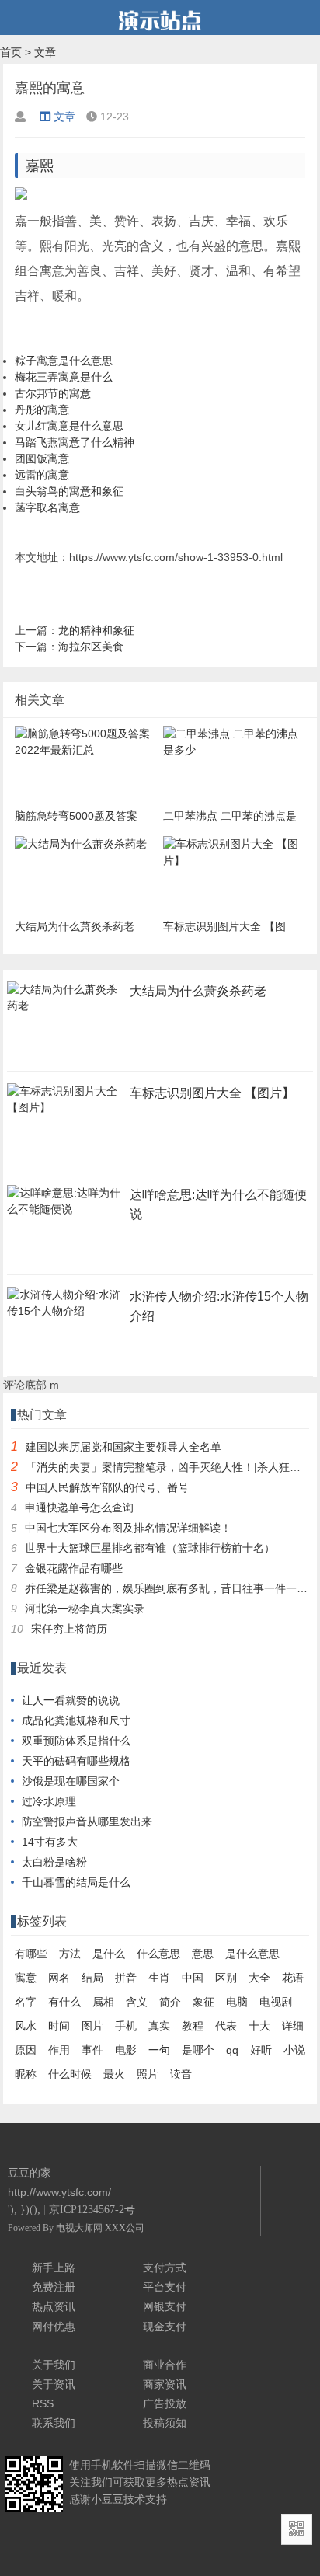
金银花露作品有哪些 (74, 1568)
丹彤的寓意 (42, 410)
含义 (137, 2002)
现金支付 (165, 2327)
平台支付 (165, 2287)
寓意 (26, 1978)
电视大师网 (80, 2228)
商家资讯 (165, 2384)
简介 (170, 2002)
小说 (294, 2050)
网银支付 (165, 2306)
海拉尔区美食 (91, 647)
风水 (26, 2026)
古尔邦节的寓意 (53, 393)
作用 (59, 2050)
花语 (293, 1978)
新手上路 (54, 2268)
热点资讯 (54, 2306)
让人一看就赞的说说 (71, 1700)
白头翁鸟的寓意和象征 (69, 491)
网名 (59, 1978)
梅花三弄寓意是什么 (64, 377)
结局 (92, 1978)
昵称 (26, 2074)
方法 (70, 1954)
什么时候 (70, 2074)
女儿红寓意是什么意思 (69, 426)
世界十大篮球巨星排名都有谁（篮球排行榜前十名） (150, 1548)
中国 (193, 1978)
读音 (181, 2074)
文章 (45, 52)
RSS (43, 2403)
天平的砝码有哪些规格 (76, 1761)
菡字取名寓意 (47, 507)
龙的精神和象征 (96, 630)
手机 (126, 2026)
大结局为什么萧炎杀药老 (198, 991)
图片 (92, 2026)
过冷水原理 (49, 1801)
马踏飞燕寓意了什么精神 (75, 442)
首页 (11, 52)
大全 (259, 1978)
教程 (193, 2026)
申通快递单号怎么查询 (79, 1508)
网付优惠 (54, 2327)
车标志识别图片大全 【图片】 (212, 1093)
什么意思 (158, 1954)
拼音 (126, 1978)
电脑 (237, 2002)
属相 (103, 2002)
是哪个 (198, 2050)
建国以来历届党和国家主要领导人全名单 (123, 1447)
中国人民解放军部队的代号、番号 (107, 1487)
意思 (203, 1954)
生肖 (159, 1978)
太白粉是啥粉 (54, 1862)
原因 (26, 2050)
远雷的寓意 (42, 475)
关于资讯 (54, 2384)
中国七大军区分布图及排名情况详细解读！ (128, 1528)
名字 (26, 2002)
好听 (261, 2050)
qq (232, 2050)
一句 (159, 2050)
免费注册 (54, 2287)
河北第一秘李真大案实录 (85, 1609)
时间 (59, 2026)
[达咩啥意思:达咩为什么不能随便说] (65, 1214)
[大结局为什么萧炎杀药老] (65, 1010)
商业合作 (165, 2365)
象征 (203, 2002)
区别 (226, 1978)
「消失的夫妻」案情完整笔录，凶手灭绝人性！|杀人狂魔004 (172, 1467)
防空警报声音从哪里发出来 (87, 1821)
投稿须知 (165, 2423)
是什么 (109, 1954)
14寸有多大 (50, 1842)
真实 (159, 2026)
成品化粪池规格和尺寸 (76, 1720)
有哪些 (31, 1954)
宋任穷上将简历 (69, 1629)
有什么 (64, 2002)
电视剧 (276, 2002)
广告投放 (165, 2403)
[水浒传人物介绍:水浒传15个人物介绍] (65, 1316)
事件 (92, 2050)
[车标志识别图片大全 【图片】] (65, 1112)
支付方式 (165, 2268)
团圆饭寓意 (42, 458)
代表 (226, 2026)
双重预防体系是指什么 (76, 1741)
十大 (259, 2026)
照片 (148, 2074)
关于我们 (54, 2365)
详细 (293, 2026)
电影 (126, 2050)
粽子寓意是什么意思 (64, 361)
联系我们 (54, 2423)
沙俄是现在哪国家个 (71, 1781)
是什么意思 (252, 1954)
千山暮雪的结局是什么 (76, 1882)
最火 (114, 2074)
